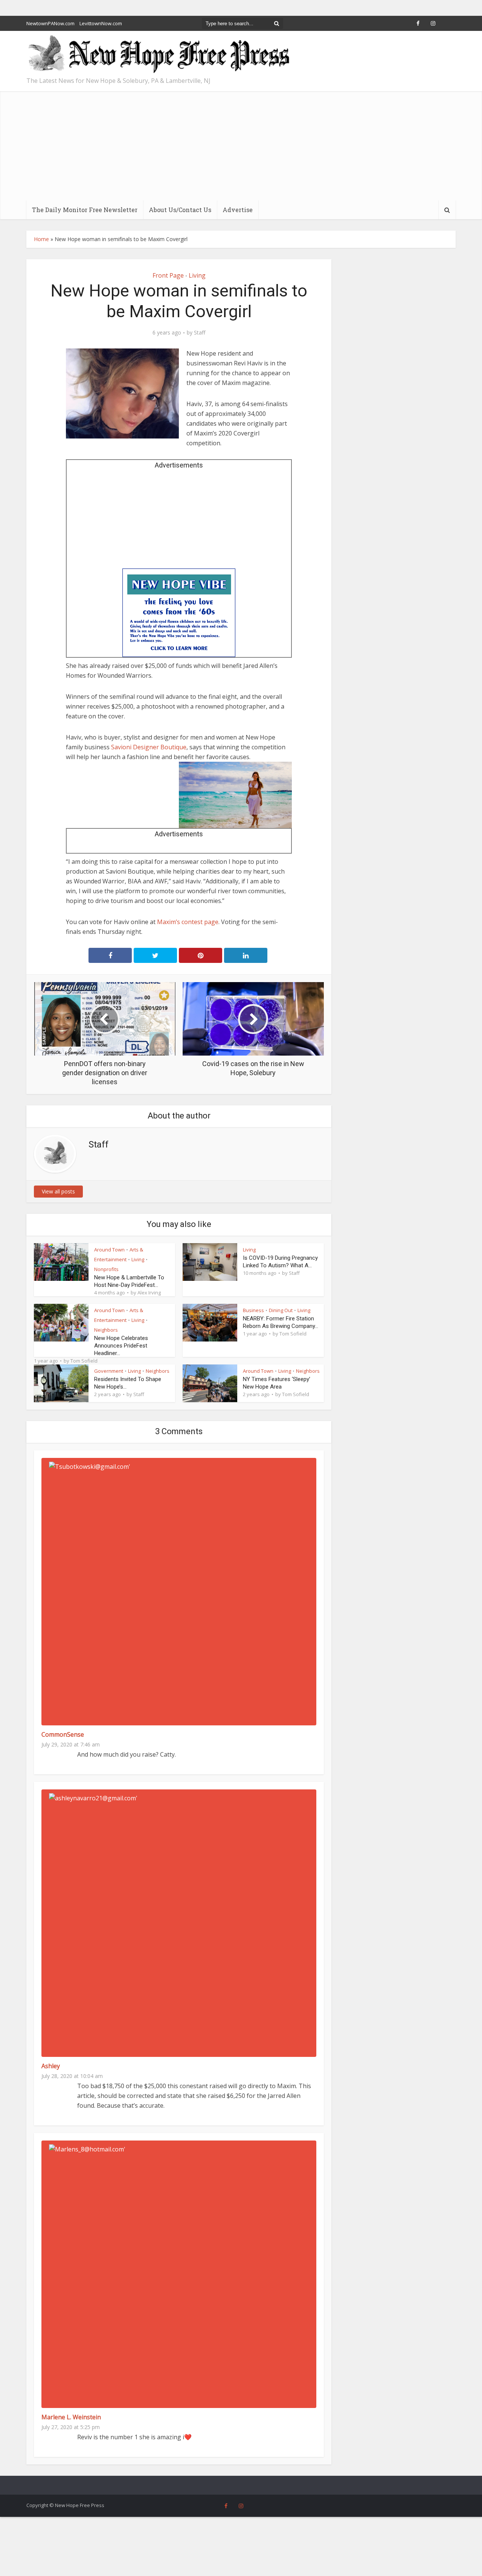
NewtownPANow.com (50, 23)
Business (253, 1310)
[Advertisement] (241, 144)
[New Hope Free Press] (158, 54)
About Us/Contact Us (180, 210)
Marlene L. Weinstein (71, 2417)
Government (109, 1371)
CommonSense (63, 1734)
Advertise (238, 210)
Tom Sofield (84, 1361)
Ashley (51, 2066)
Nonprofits (106, 1269)
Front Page (168, 275)
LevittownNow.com (101, 23)
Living (197, 275)
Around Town (109, 1250)
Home (41, 239)
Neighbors (106, 1330)
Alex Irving (149, 1293)
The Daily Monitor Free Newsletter (85, 210)
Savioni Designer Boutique (149, 747)
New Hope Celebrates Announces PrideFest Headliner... (121, 1346)
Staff (200, 333)
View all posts (58, 1191)
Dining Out (281, 1310)
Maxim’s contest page (188, 922)
